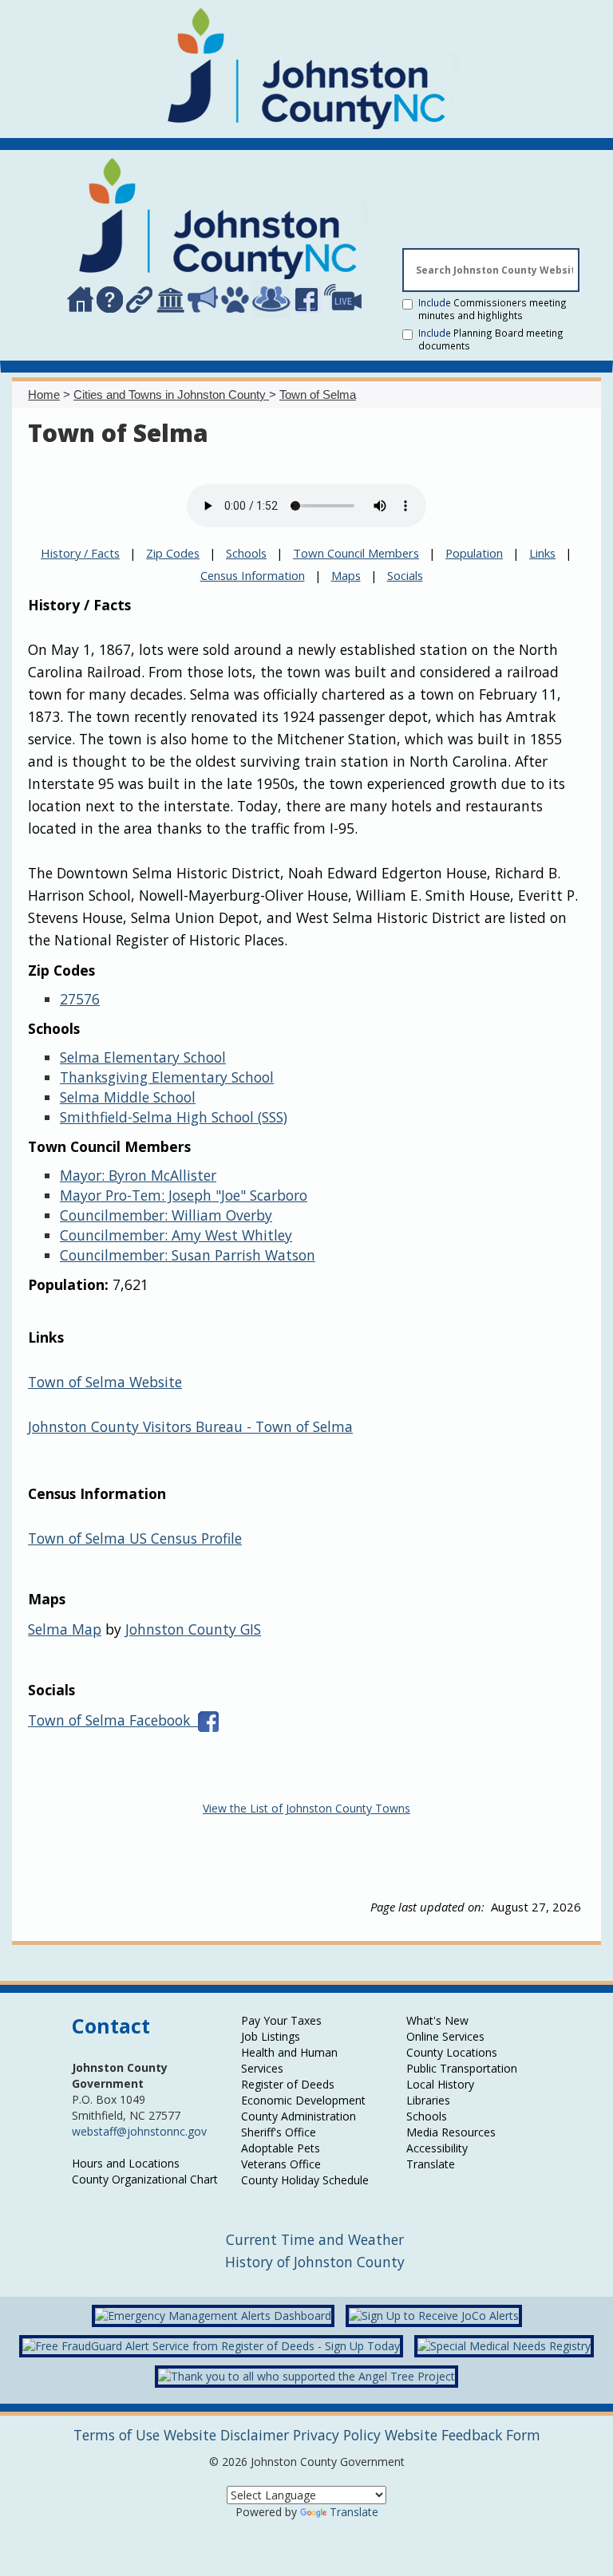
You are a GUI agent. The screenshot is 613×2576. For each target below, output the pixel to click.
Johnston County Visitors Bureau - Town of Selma (190, 1426)
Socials (405, 575)
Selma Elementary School (143, 1057)
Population (474, 553)
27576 (80, 999)
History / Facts (80, 553)
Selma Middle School (128, 1097)
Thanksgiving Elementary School (167, 1077)
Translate (354, 2512)
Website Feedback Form (463, 2435)
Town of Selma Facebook (113, 1720)
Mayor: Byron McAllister (138, 1175)
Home (44, 394)
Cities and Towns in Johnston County (171, 394)
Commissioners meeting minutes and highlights (492, 309)
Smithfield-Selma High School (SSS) (174, 1117)
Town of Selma (318, 394)
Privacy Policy (337, 2435)
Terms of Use (117, 2435)
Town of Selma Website (105, 1382)
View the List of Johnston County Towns (306, 1808)
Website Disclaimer (226, 2435)
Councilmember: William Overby (166, 1215)
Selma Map (65, 1629)
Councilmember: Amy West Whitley (176, 1235)
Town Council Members (356, 553)
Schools (246, 553)
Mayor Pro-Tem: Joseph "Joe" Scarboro (184, 1195)
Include (492, 309)
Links (542, 553)
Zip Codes (173, 553)
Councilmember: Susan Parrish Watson (188, 1255)
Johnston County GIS (193, 1629)
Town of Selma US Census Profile (135, 1538)
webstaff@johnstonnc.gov (139, 2131)
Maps (346, 575)
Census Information (253, 575)
